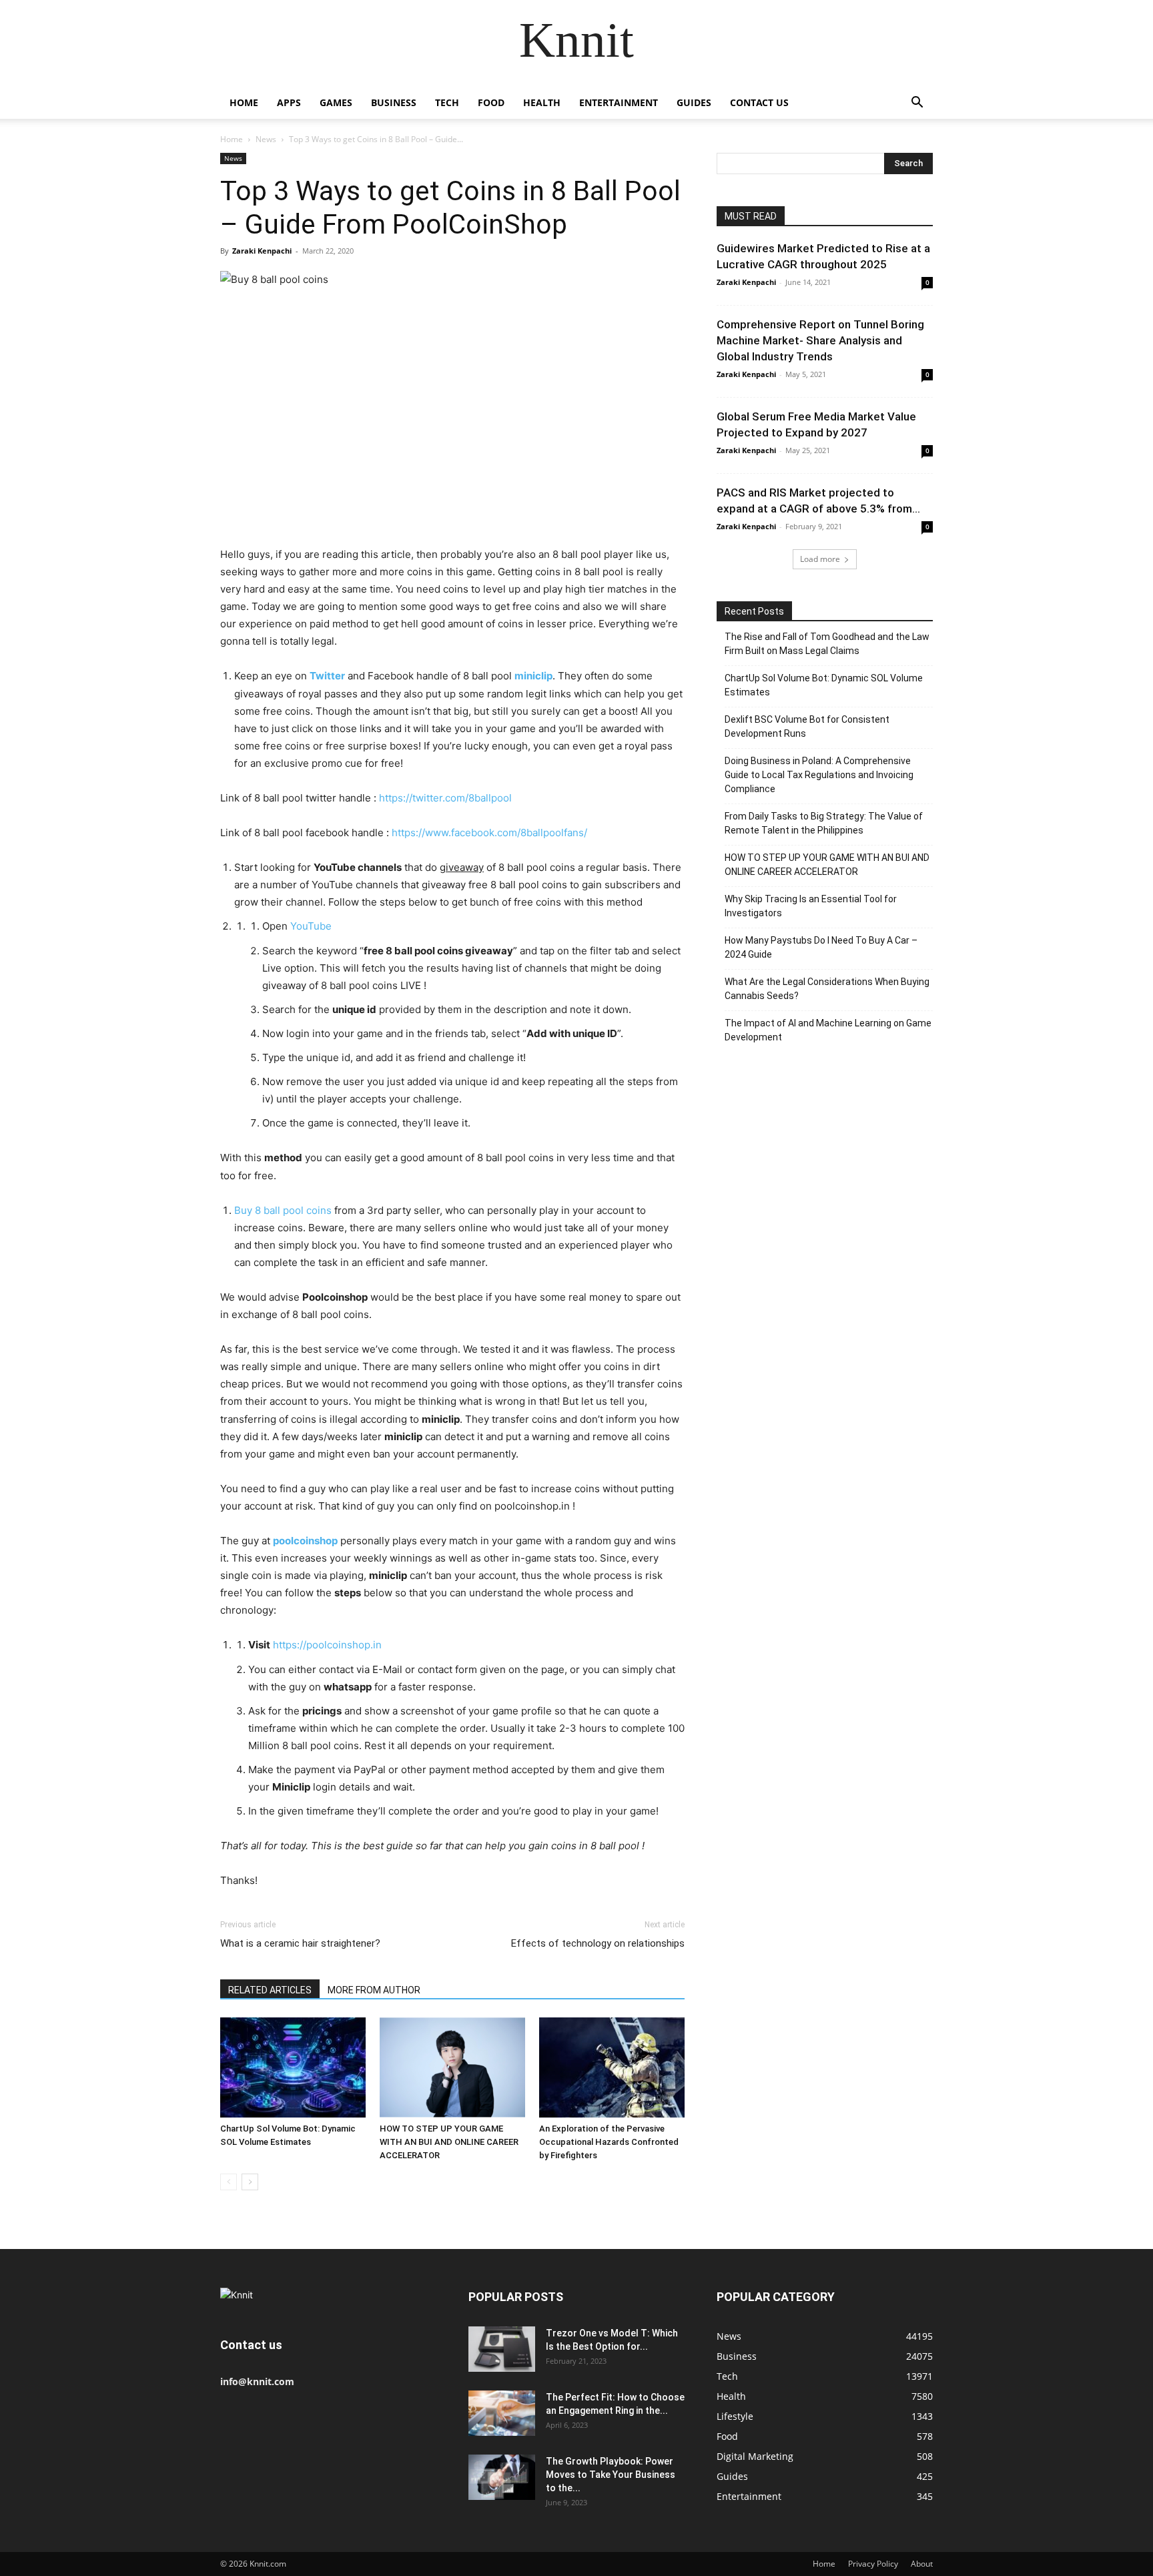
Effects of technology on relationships (598, 1943)
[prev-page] (229, 2182)
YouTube (311, 926)
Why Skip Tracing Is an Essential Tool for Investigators (811, 906)
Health (542, 102)
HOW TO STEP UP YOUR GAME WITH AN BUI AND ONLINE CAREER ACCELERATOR (449, 2142)
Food (491, 102)
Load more (820, 559)
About (922, 2564)
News (266, 139)
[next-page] (250, 2182)
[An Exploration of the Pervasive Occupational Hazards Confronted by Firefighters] (612, 2067)
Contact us (759, 102)
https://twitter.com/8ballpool (445, 798)
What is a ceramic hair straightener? (300, 1943)
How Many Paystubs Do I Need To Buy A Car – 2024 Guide (821, 947)
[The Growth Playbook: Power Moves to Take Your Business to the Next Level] (502, 2478)
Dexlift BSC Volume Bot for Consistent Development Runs (807, 726)
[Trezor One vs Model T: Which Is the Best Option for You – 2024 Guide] (502, 2349)
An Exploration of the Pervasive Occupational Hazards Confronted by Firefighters (609, 2142)
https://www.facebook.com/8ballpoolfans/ (489, 833)
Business (394, 102)
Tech (447, 102)
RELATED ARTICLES (270, 1990)
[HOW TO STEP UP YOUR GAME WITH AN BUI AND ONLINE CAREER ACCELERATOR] (452, 2067)
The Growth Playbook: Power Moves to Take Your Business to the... (611, 2475)
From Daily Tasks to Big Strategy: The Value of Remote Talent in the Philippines (824, 823)
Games (336, 102)
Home (244, 102)
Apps (289, 102)
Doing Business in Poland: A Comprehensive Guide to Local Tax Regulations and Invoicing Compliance (819, 775)
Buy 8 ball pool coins (283, 1210)
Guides (694, 102)
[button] (917, 104)
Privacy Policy (873, 2564)
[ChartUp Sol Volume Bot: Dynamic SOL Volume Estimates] (293, 2067)
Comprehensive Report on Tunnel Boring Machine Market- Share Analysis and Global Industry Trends (820, 340)
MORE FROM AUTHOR (374, 1990)
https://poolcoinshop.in (327, 1645)
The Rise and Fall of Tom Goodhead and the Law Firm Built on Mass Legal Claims (827, 644)
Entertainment (619, 102)
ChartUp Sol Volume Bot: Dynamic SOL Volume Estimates (824, 685)
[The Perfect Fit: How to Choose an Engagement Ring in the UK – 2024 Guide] (502, 2413)
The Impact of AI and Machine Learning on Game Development (828, 1030)
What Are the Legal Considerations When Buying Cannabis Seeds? (827, 989)
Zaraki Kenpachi (262, 251)
